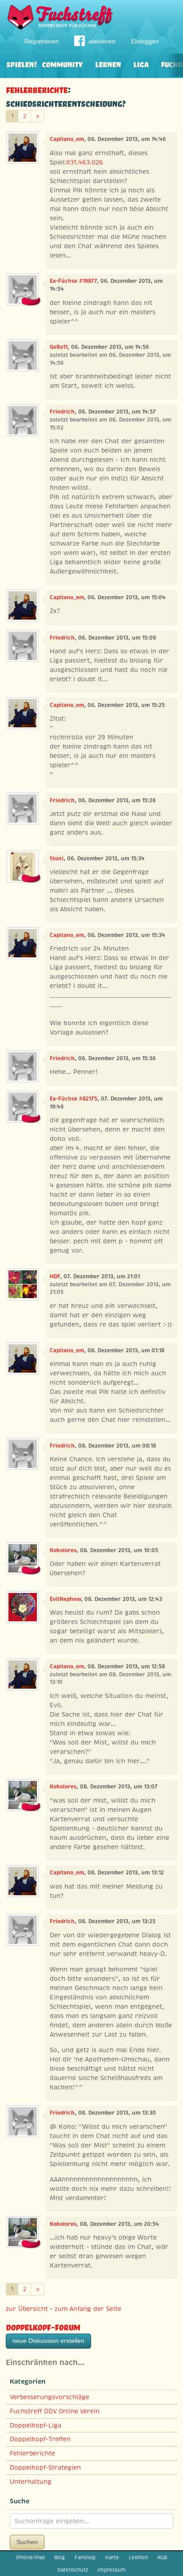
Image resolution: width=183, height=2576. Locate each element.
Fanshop (85, 2557)
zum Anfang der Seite (88, 2309)
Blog (60, 2557)
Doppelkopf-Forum (43, 2326)
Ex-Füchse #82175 (74, 1099)
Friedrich (62, 412)
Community (62, 64)
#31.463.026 (85, 162)
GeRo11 (59, 347)
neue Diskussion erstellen (48, 2341)
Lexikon (138, 2557)
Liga (141, 64)
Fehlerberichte (37, 89)
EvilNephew (65, 1599)
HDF (55, 1276)
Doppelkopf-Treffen (40, 2439)
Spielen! (22, 64)
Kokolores (63, 1550)
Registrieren (42, 41)
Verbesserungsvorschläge (50, 2397)
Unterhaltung (31, 2482)
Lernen (108, 64)
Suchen (27, 2542)
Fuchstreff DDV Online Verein (55, 2411)
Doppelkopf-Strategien (45, 2467)
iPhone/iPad (30, 2557)
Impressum (111, 2570)
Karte (112, 2557)
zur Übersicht (27, 2309)
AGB (162, 2557)
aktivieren (102, 41)
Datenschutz (73, 2570)
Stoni (57, 859)
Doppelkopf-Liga (36, 2425)
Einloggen (145, 41)
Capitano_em (67, 139)
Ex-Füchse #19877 (73, 281)
